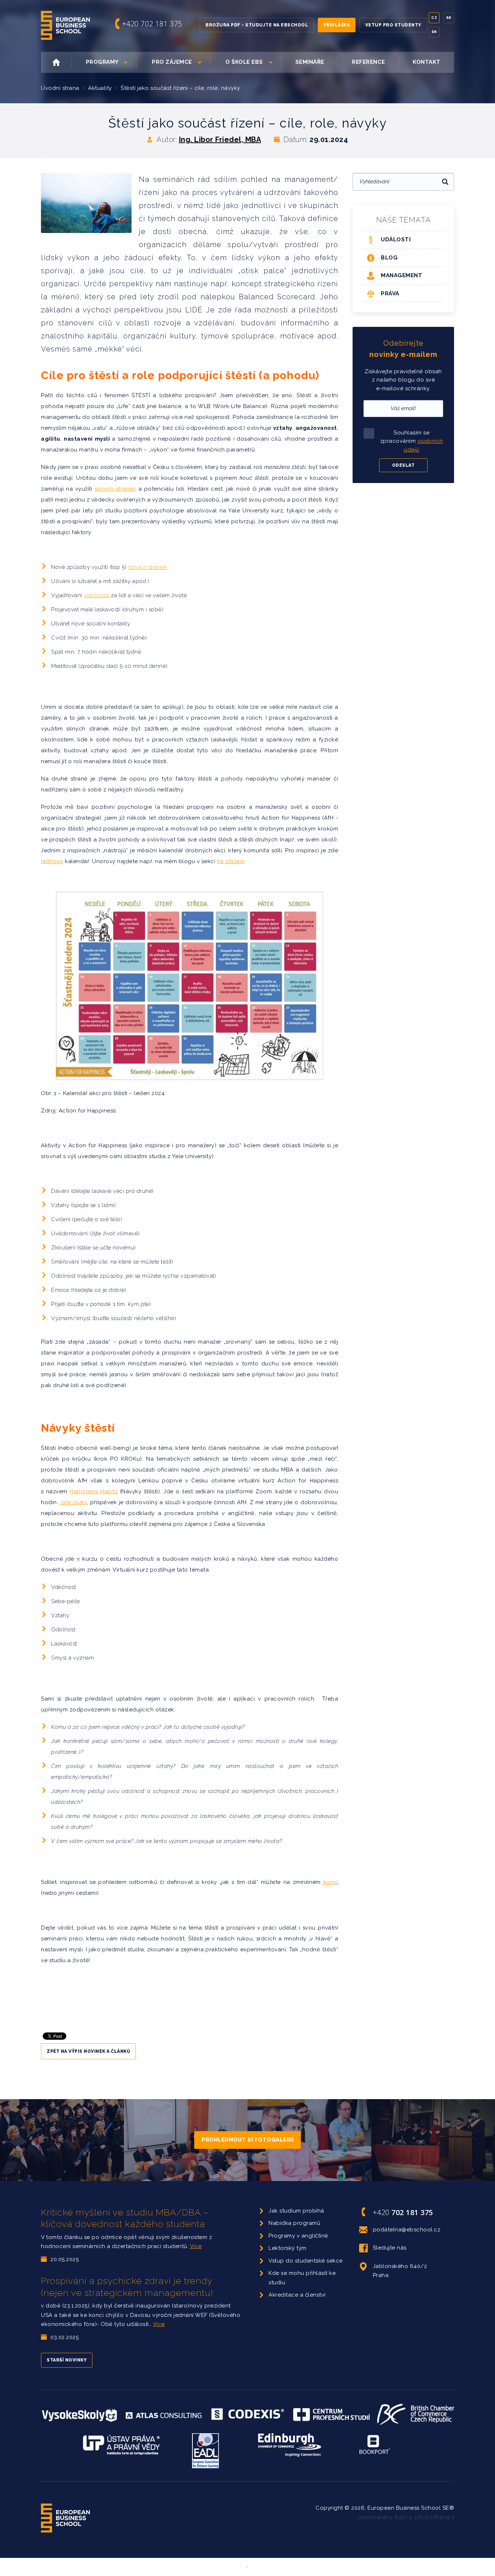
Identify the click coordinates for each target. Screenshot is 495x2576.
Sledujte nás (390, 2248)
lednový (52, 861)
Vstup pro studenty (393, 25)
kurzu (331, 1882)
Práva (390, 294)
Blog (389, 258)
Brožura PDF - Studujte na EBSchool (257, 25)
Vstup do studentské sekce (306, 2261)
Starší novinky (67, 2360)
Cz (434, 18)
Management (402, 275)
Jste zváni (73, 1502)
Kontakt (427, 62)
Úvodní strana (60, 88)
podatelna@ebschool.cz (407, 2230)
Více (196, 2246)
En (434, 32)
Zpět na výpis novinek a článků (88, 2051)
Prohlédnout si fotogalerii (247, 2140)
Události (396, 240)
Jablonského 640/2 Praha (400, 2271)
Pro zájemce (172, 62)
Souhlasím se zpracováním (412, 441)
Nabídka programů (294, 2223)
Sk (449, 18)
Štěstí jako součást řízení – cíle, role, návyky (180, 88)
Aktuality (100, 88)
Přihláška (337, 25)
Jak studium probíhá (296, 2211)
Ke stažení (231, 861)
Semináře (310, 62)
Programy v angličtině (298, 2236)
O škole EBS (244, 62)
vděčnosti (97, 595)
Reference (369, 62)
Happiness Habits (93, 1491)
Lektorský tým (288, 2248)
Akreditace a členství (297, 2295)
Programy (102, 62)
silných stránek (115, 489)
